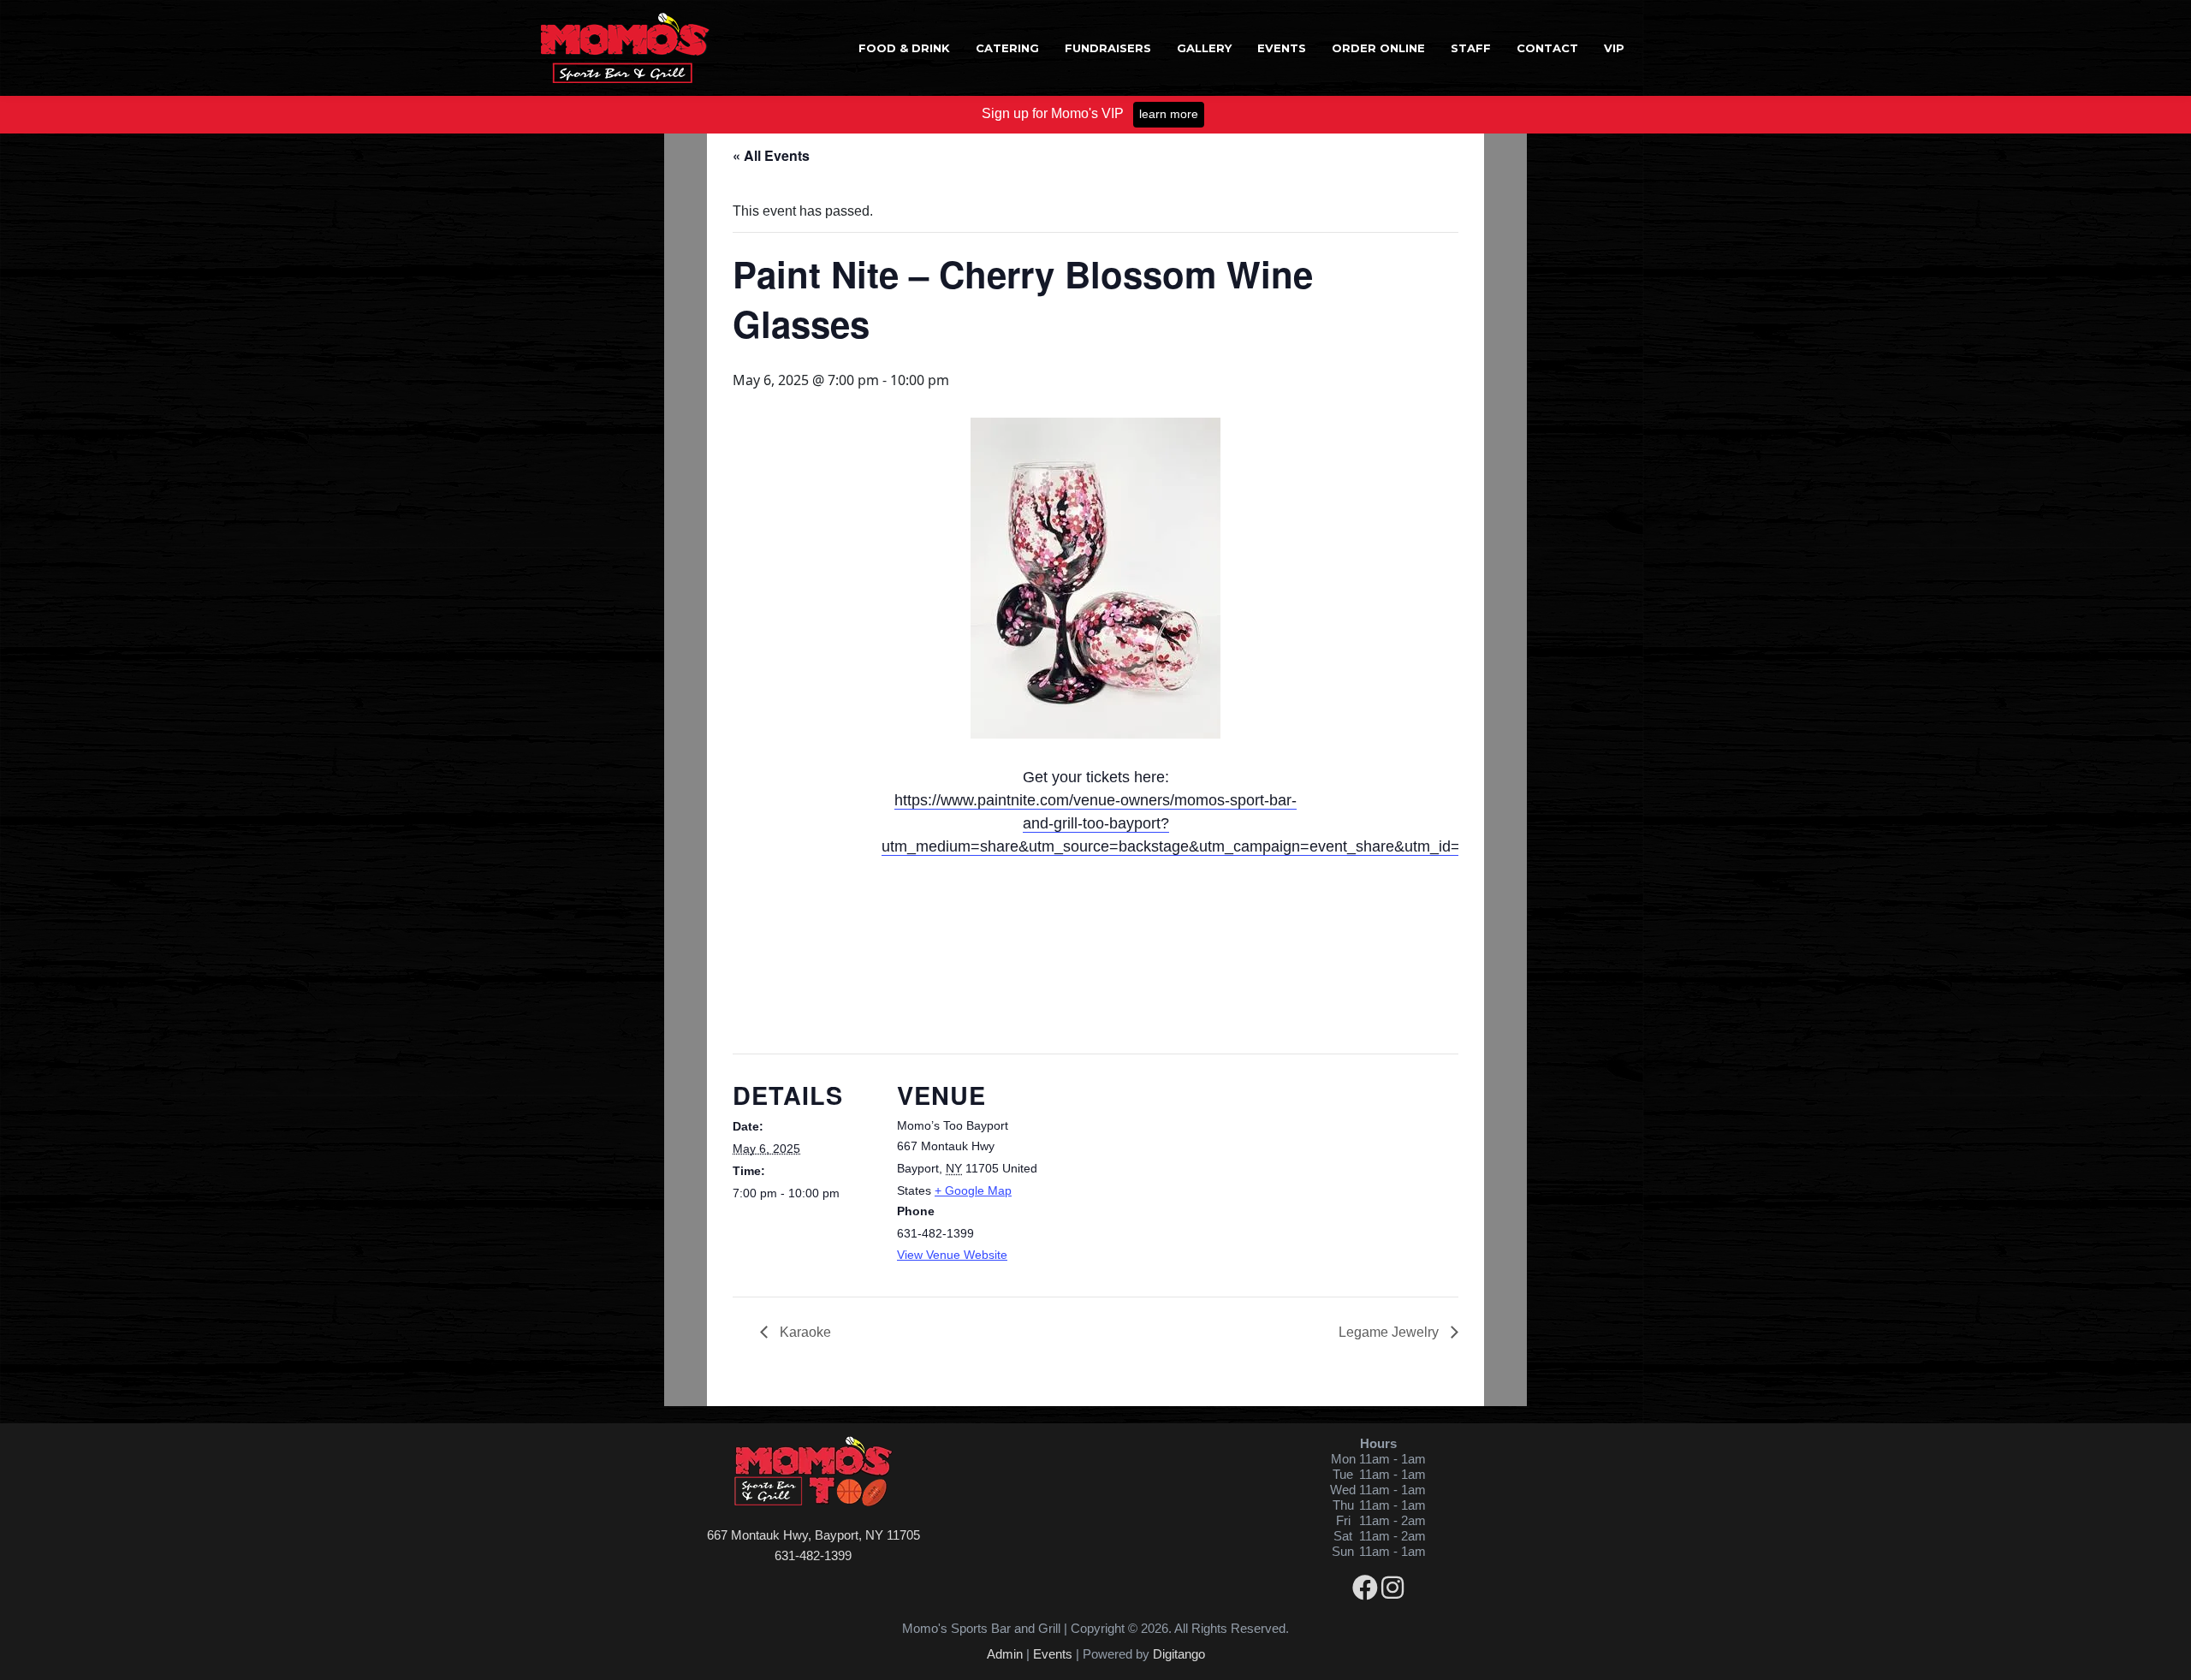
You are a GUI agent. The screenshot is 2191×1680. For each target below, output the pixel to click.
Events (1282, 48)
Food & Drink (904, 48)
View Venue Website (952, 1255)
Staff (1471, 48)
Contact (1547, 48)
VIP (1614, 48)
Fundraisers (1108, 48)
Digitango (1179, 1654)
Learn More (1169, 114)
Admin (1005, 1654)
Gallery (1204, 48)
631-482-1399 (813, 1555)
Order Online (1378, 48)
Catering (1007, 48)
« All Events (771, 155)
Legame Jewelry (1390, 1332)
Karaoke (804, 1332)
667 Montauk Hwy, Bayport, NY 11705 (813, 1535)
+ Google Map (973, 1190)
